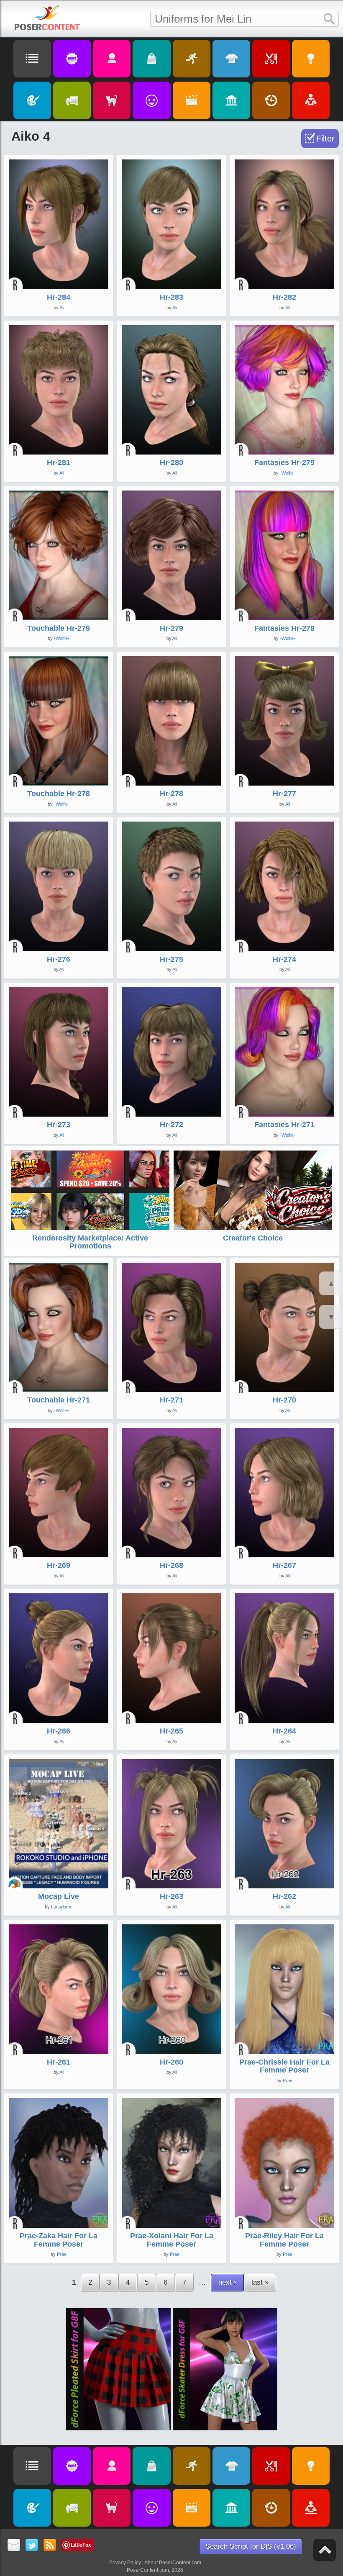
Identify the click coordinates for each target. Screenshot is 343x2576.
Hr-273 (59, 1125)
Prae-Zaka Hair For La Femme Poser (59, 2240)
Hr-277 (284, 794)
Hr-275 (171, 959)
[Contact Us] (14, 2546)
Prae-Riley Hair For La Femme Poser (284, 2240)
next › (227, 2282)
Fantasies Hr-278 (284, 628)
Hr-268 (171, 1565)
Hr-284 (59, 297)
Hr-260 (171, 2062)
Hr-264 (284, 1731)
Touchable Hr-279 (59, 628)
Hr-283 (171, 297)
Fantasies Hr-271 (284, 1125)
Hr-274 (284, 959)
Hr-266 (59, 1731)
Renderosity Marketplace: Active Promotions (90, 1242)
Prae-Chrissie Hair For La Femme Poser (284, 2066)
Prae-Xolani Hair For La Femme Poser (172, 2240)
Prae (288, 2080)
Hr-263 (171, 1896)
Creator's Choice (253, 1238)
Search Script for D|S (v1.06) (251, 2546)
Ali (62, 308)
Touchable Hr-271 (59, 1400)
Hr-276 (59, 959)
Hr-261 (59, 2062)
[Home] (47, 18)
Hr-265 (171, 1731)
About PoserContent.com (173, 2563)
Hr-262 (284, 1896)
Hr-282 (284, 297)
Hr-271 (171, 1400)
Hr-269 (59, 1565)
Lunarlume (62, 1907)
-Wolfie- (288, 473)
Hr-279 (171, 628)
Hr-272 (171, 1125)
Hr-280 (171, 462)
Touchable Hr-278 (59, 794)
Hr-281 (59, 462)
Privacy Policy (125, 2563)
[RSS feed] (50, 2546)
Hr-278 (171, 794)
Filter (325, 139)
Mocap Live (59, 1896)
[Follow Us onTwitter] (32, 2546)
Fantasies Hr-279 (284, 462)
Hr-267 (284, 1565)
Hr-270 (284, 1400)
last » (260, 2282)
